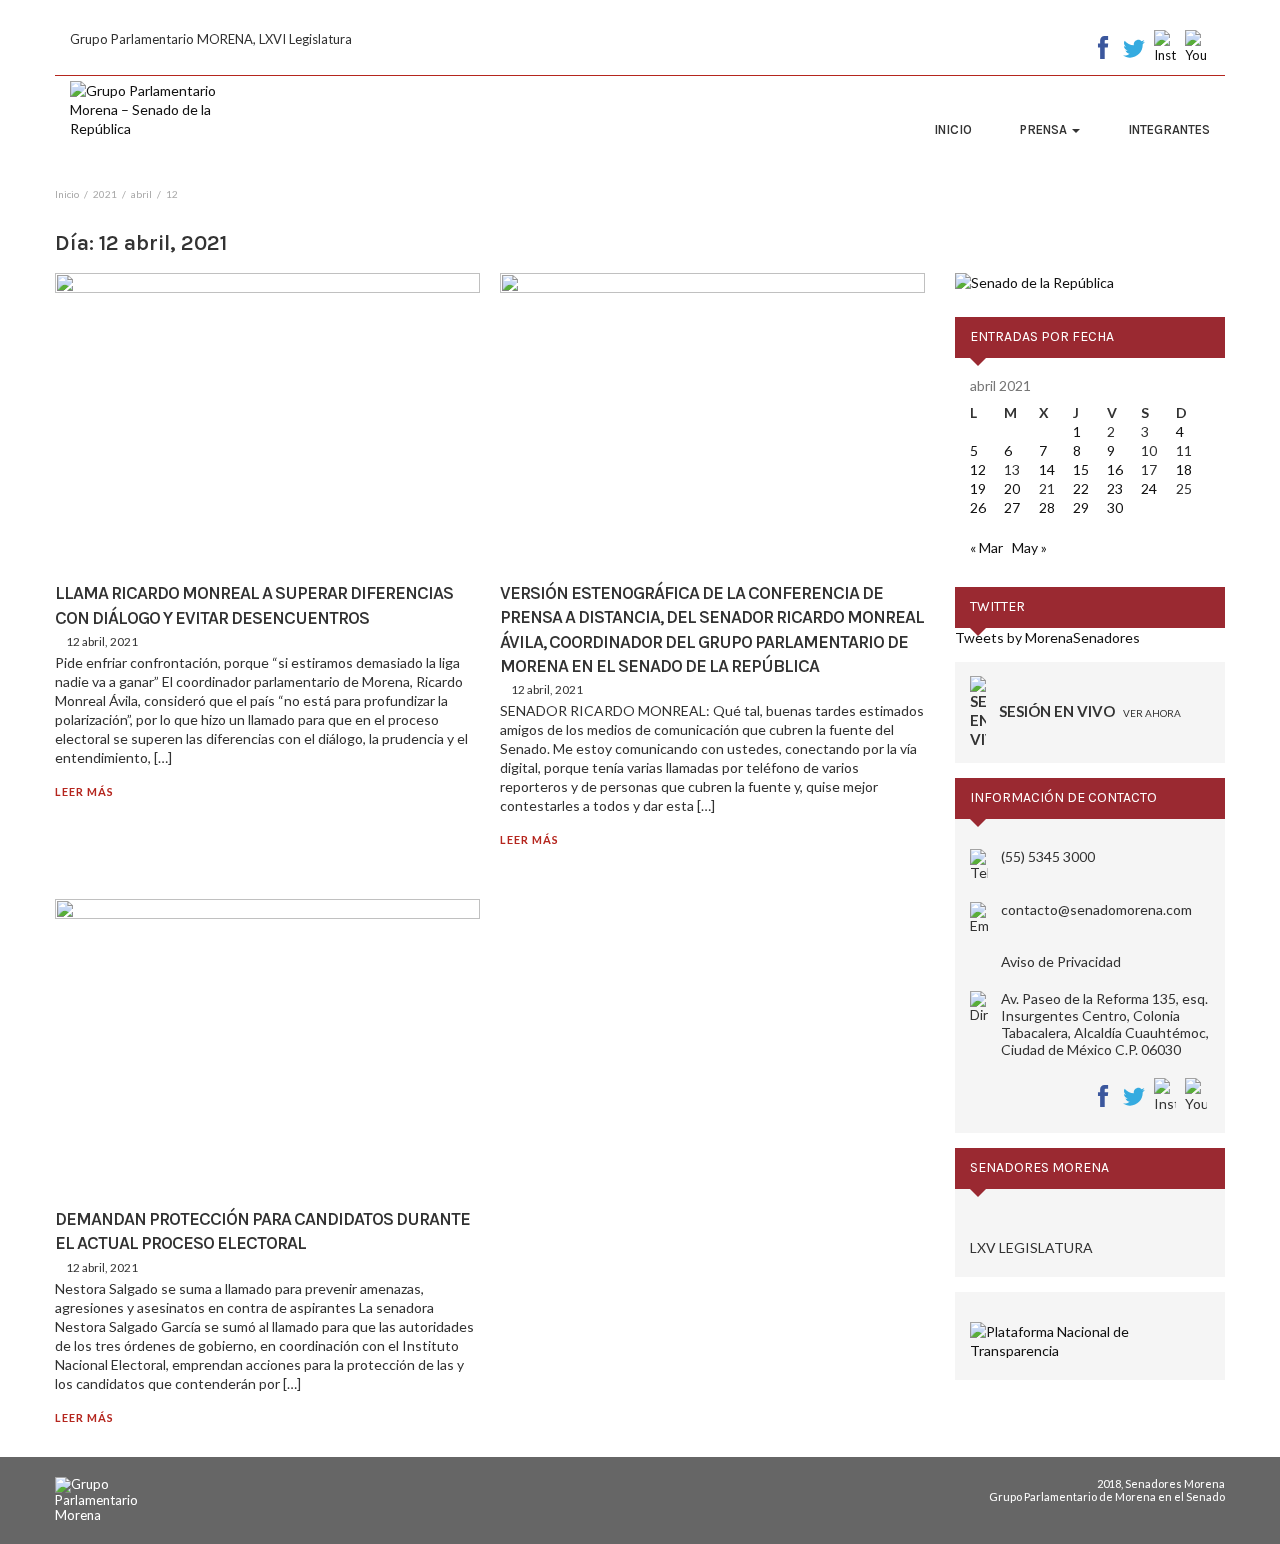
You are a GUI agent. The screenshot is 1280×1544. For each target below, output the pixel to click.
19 (978, 488)
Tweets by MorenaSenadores (1047, 637)
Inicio (953, 129)
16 (1115, 469)
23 (1115, 488)
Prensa (1045, 129)
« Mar (986, 547)
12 (978, 469)
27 (1012, 507)
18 (1184, 469)
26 (978, 507)
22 (1081, 488)
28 (1047, 507)
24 (1149, 488)
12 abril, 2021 (102, 641)
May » (1029, 547)
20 (1012, 488)
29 (1081, 507)
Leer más (84, 791)
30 (1115, 507)
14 (1047, 469)
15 (1081, 469)
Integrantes (1169, 129)
